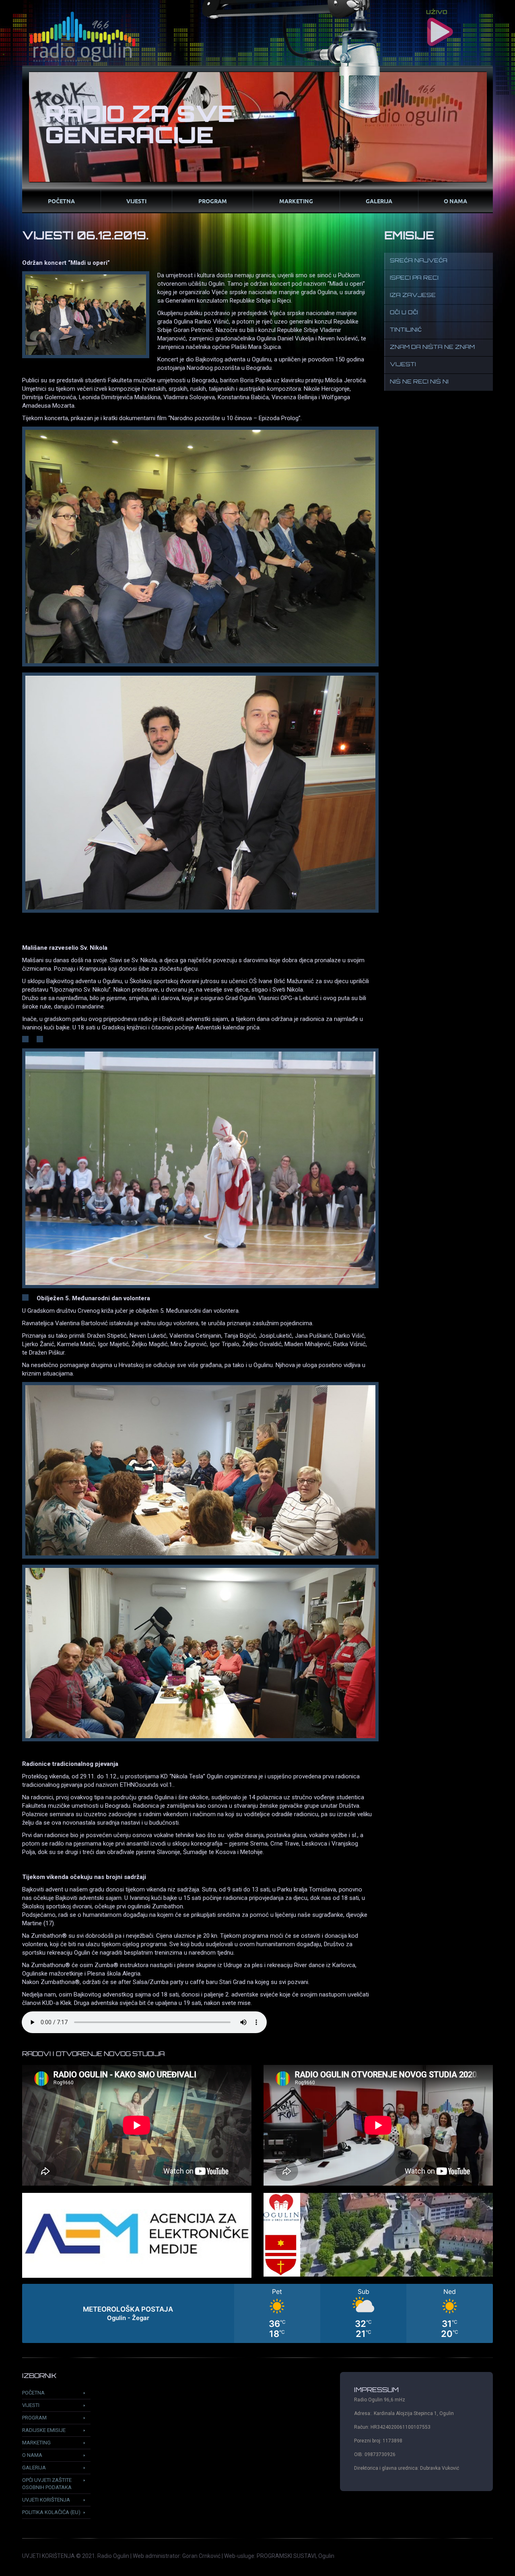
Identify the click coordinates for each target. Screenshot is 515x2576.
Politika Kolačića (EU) (51, 2512)
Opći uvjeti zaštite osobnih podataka (47, 2484)
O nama (455, 201)
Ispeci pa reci (414, 278)
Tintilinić (406, 330)
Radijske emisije (44, 2430)
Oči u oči (404, 313)
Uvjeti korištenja (46, 2500)
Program (213, 201)
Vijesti (136, 201)
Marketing (296, 201)
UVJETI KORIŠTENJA (48, 2556)
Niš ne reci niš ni (419, 382)
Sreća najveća (419, 261)
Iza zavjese (413, 296)
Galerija (379, 201)
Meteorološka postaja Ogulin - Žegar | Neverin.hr (257, 2313)
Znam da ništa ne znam (432, 348)
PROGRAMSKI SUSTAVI (286, 2556)
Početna (61, 201)
